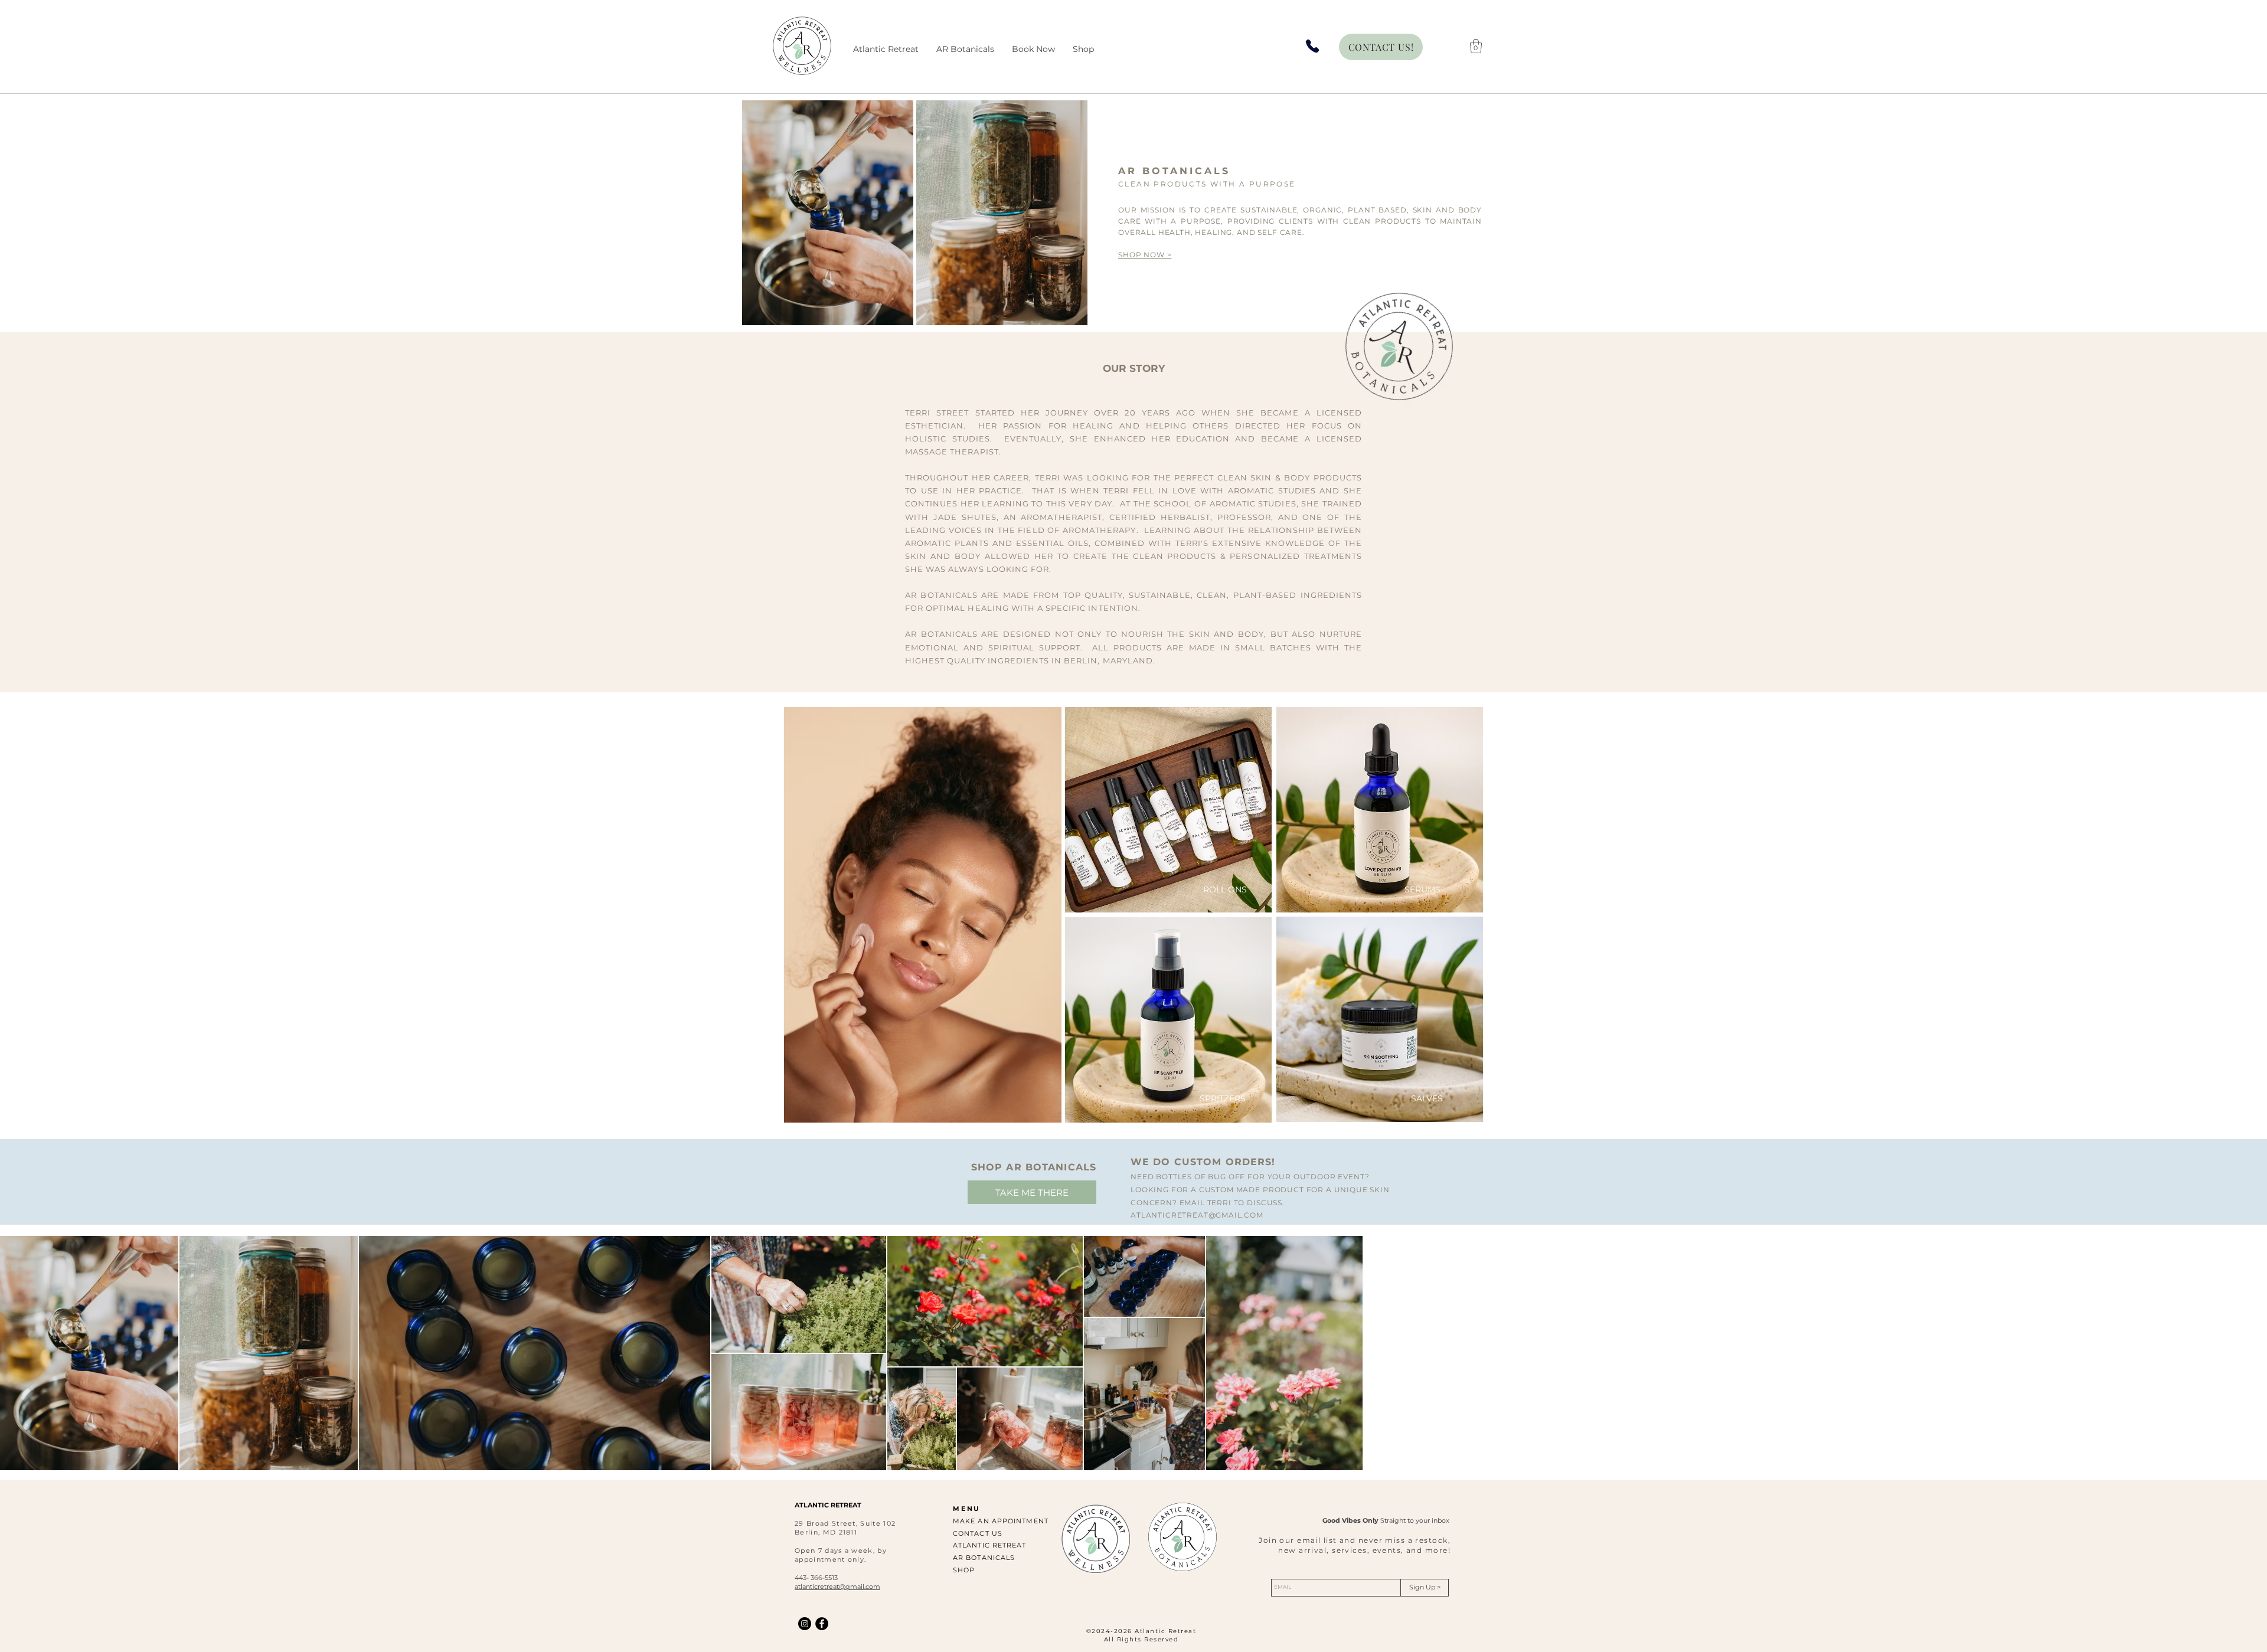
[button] (1476, 46)
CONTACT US (978, 1533)
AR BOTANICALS (984, 1558)
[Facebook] (822, 1624)
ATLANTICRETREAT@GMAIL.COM (1197, 1215)
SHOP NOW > (1145, 255)
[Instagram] (805, 1624)
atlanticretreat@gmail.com (837, 1586)
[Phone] (1312, 46)
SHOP (964, 1570)
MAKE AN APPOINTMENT (1001, 1521)
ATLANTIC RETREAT (990, 1545)
